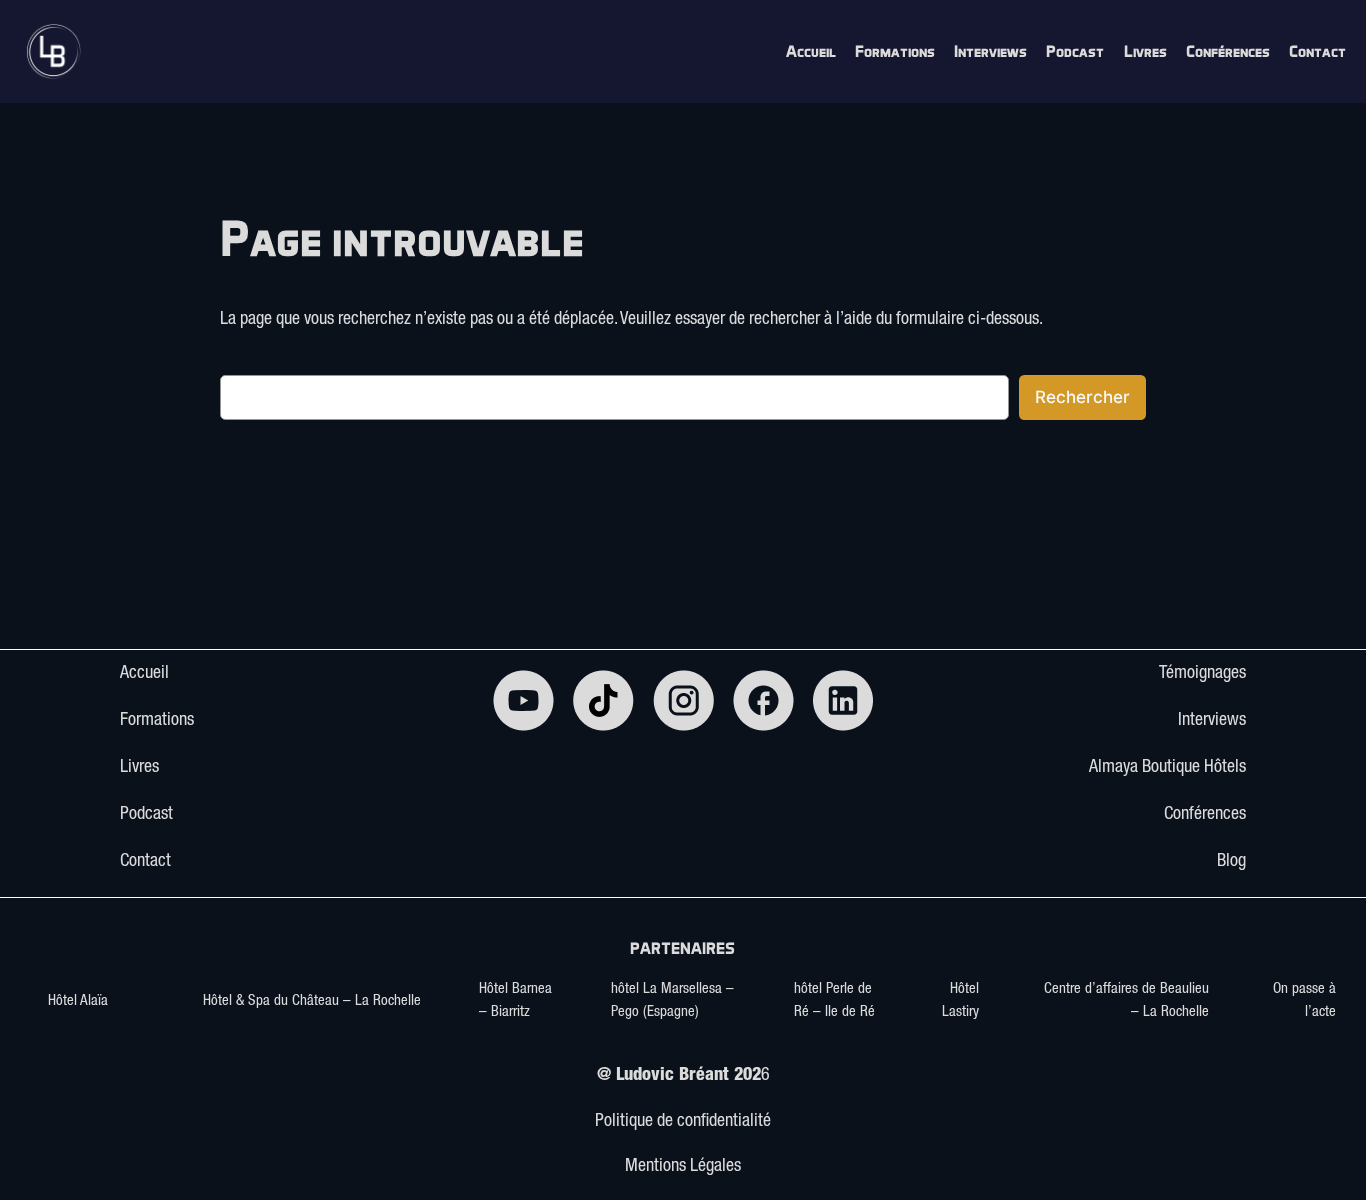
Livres (139, 768)
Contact (145, 862)
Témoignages (1202, 674)
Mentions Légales (683, 1167)
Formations (157, 721)
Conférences (1205, 815)
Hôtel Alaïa (78, 1001)
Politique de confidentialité (683, 1122)
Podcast (146, 815)
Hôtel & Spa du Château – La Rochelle (312, 1001)
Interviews (1212, 721)
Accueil (144, 674)
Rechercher (1082, 397)
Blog (1231, 862)
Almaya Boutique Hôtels (1167, 768)
